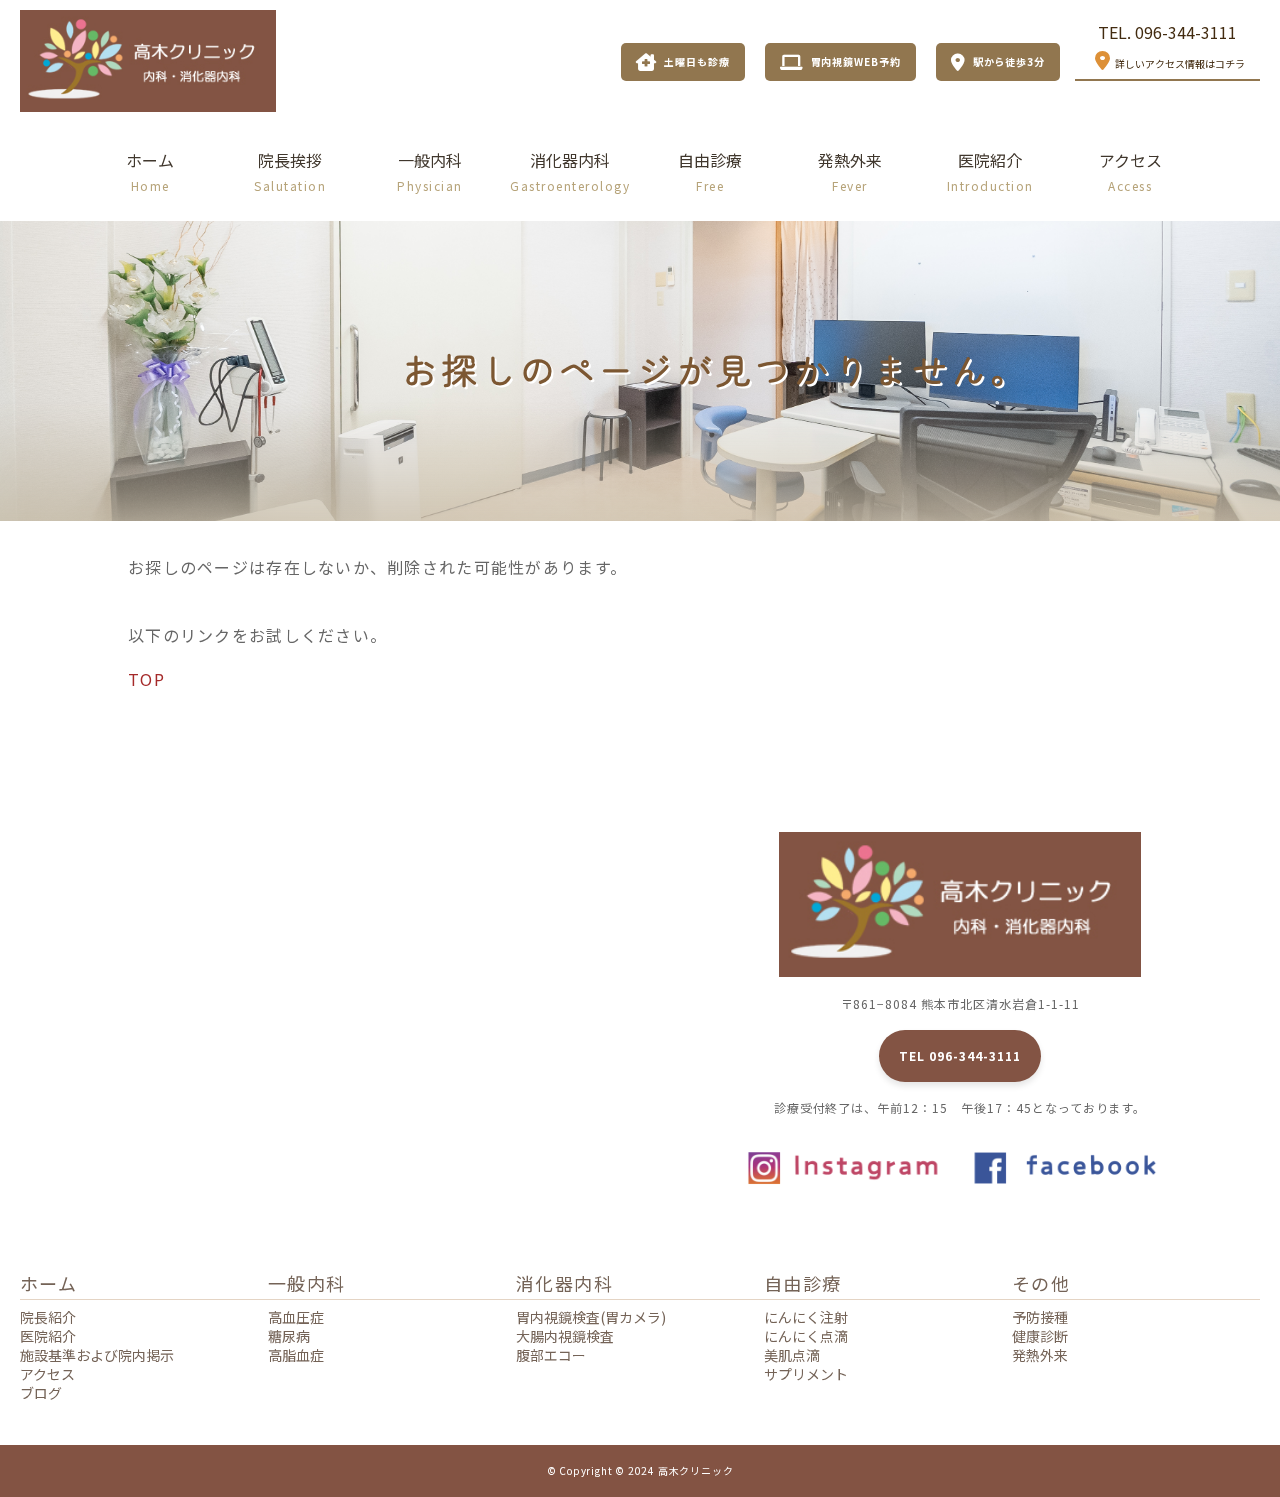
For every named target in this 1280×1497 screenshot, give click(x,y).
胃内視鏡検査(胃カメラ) (591, 1317)
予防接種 (1040, 1317)
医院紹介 (990, 171)
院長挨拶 (290, 171)
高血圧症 (296, 1317)
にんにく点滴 (806, 1336)
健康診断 (1040, 1336)
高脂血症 (296, 1355)
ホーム (150, 171)
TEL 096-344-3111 (959, 1055)
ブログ (41, 1393)
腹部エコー (551, 1355)
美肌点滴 (792, 1355)
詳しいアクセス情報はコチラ (1180, 63)
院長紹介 (48, 1317)
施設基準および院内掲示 (97, 1355)
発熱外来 (850, 171)
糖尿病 (289, 1336)
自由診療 (710, 171)
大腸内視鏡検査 (565, 1336)
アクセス (1130, 171)
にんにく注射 (806, 1317)
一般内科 (430, 171)
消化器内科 (570, 171)
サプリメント (806, 1374)
